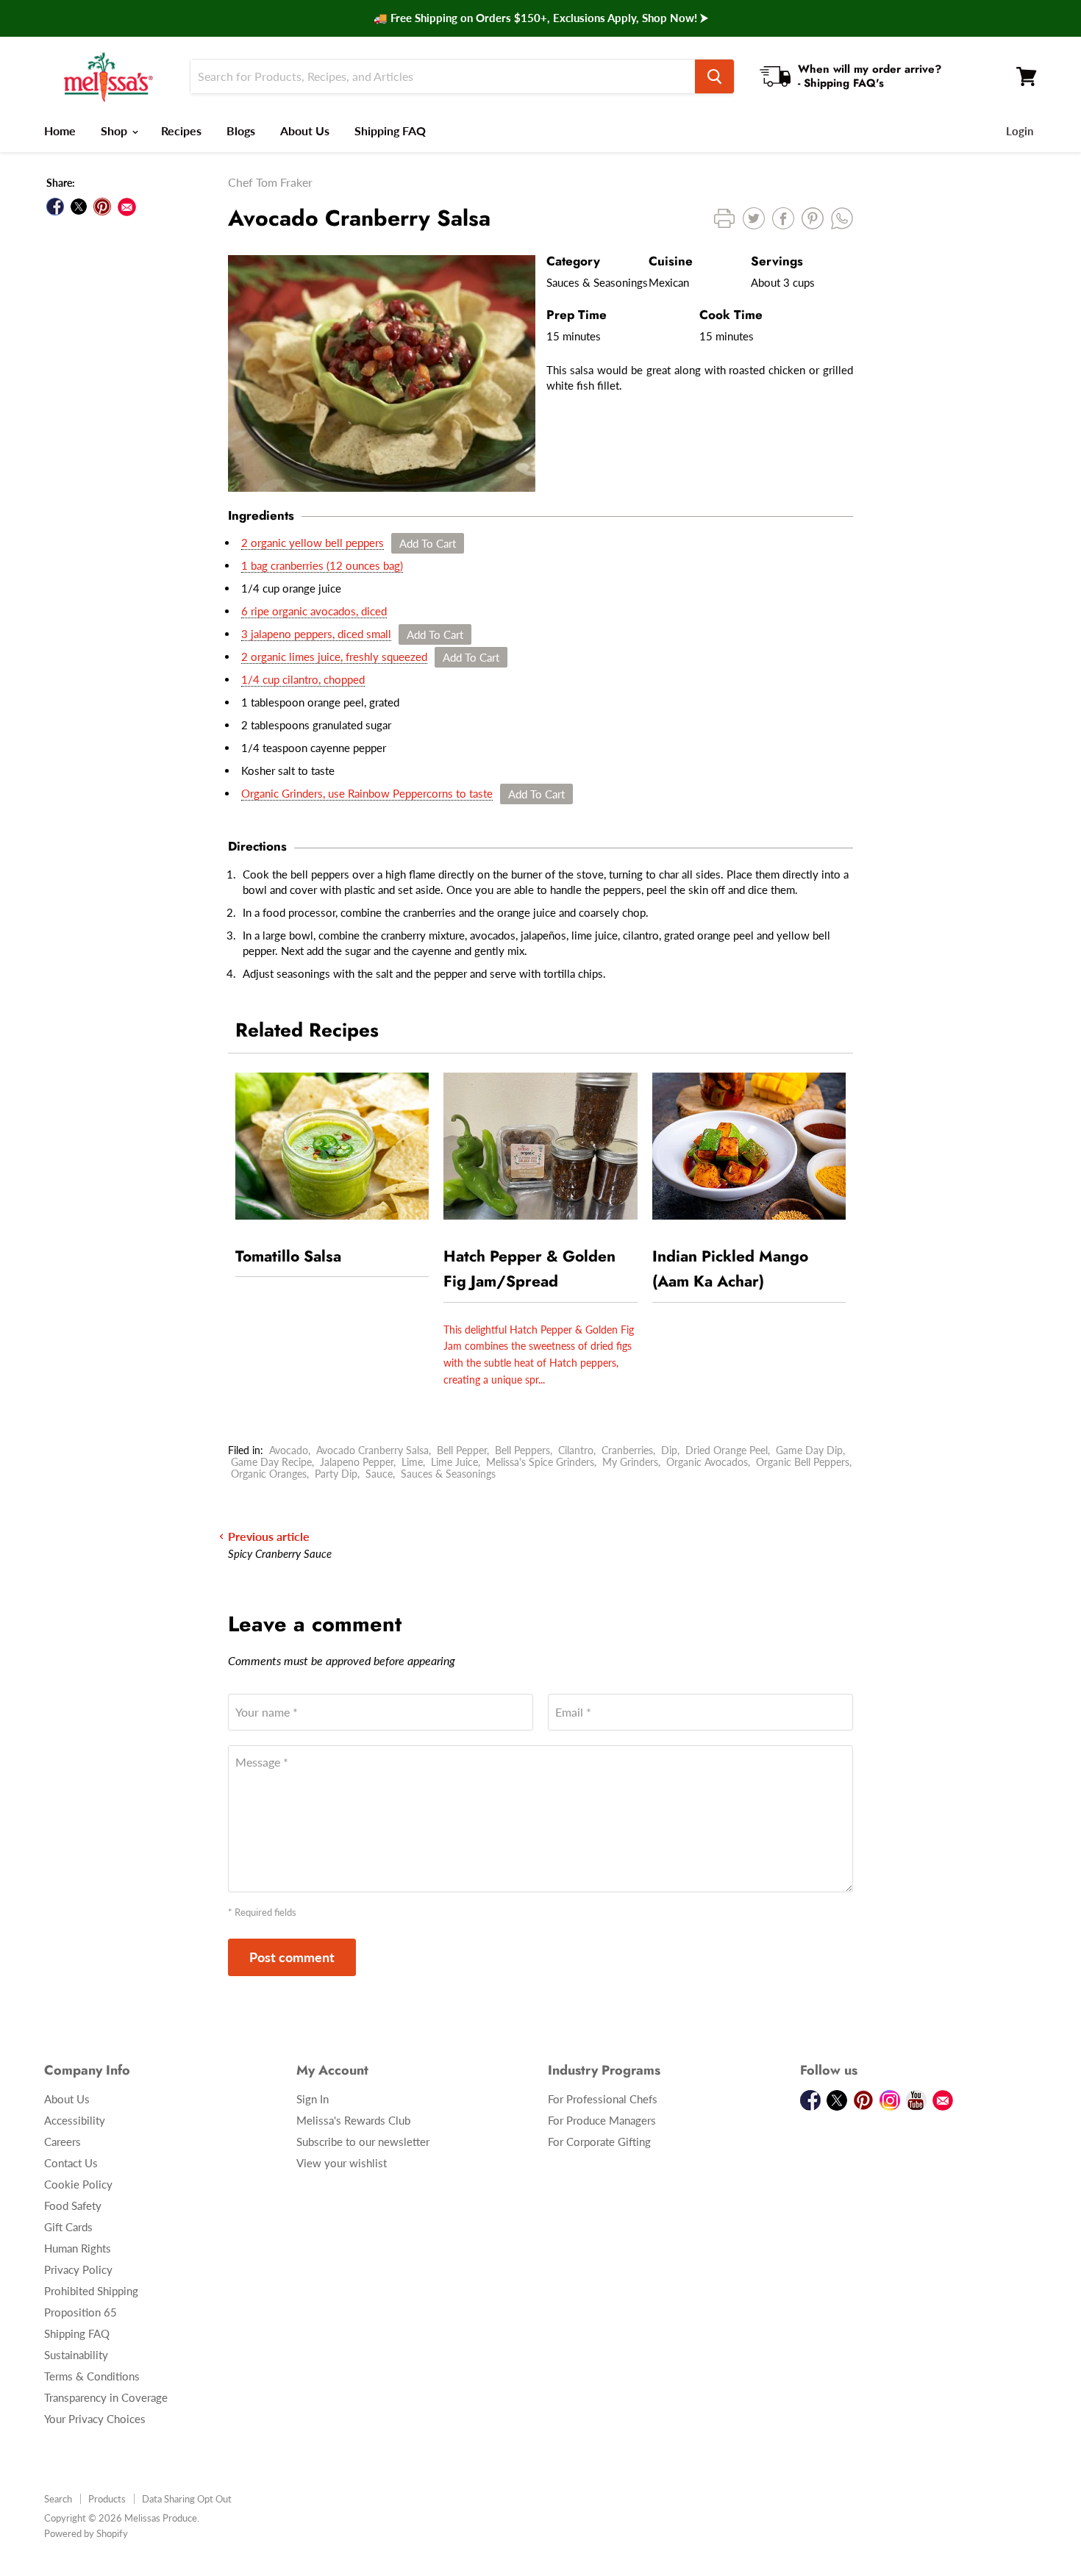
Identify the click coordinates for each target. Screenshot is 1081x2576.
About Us (305, 130)
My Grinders (630, 1462)
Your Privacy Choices (95, 2419)
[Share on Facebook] (55, 207)
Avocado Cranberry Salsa (372, 1450)
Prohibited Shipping (91, 2291)
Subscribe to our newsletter (363, 2142)
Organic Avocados (707, 1462)
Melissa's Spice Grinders (540, 1462)
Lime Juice (454, 1462)
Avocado (289, 1450)
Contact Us (71, 2163)
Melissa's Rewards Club (353, 2120)
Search (58, 2499)
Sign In (313, 2099)
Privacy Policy (78, 2269)
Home (60, 130)
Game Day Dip (809, 1450)
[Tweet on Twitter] (79, 207)
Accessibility (75, 2120)
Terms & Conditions (92, 2376)
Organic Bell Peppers (803, 1462)
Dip (669, 1450)
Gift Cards (68, 2227)
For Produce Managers (602, 2120)
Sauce (379, 1474)
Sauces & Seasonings (448, 1474)
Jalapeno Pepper (357, 1462)
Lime (412, 1462)
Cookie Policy (78, 2184)
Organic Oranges (269, 1474)
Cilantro (576, 1450)
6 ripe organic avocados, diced (314, 611)
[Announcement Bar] (540, 18)
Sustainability (76, 2355)
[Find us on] (127, 207)
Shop (115, 130)
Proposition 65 (81, 2312)
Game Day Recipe (271, 1462)
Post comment (292, 1957)
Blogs (241, 130)
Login (1020, 131)
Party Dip (336, 1474)
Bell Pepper (462, 1450)
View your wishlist (342, 2163)
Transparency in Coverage (106, 2397)
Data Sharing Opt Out (187, 2499)
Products (107, 2499)
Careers (63, 2142)
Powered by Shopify (86, 2533)
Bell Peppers (522, 1450)
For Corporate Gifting (599, 2142)
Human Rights (78, 2248)
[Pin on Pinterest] (102, 207)
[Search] (714, 76)
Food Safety (73, 2205)
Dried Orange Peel (727, 1450)
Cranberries (627, 1450)
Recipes (181, 130)
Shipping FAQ (390, 130)
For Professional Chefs (603, 2099)
